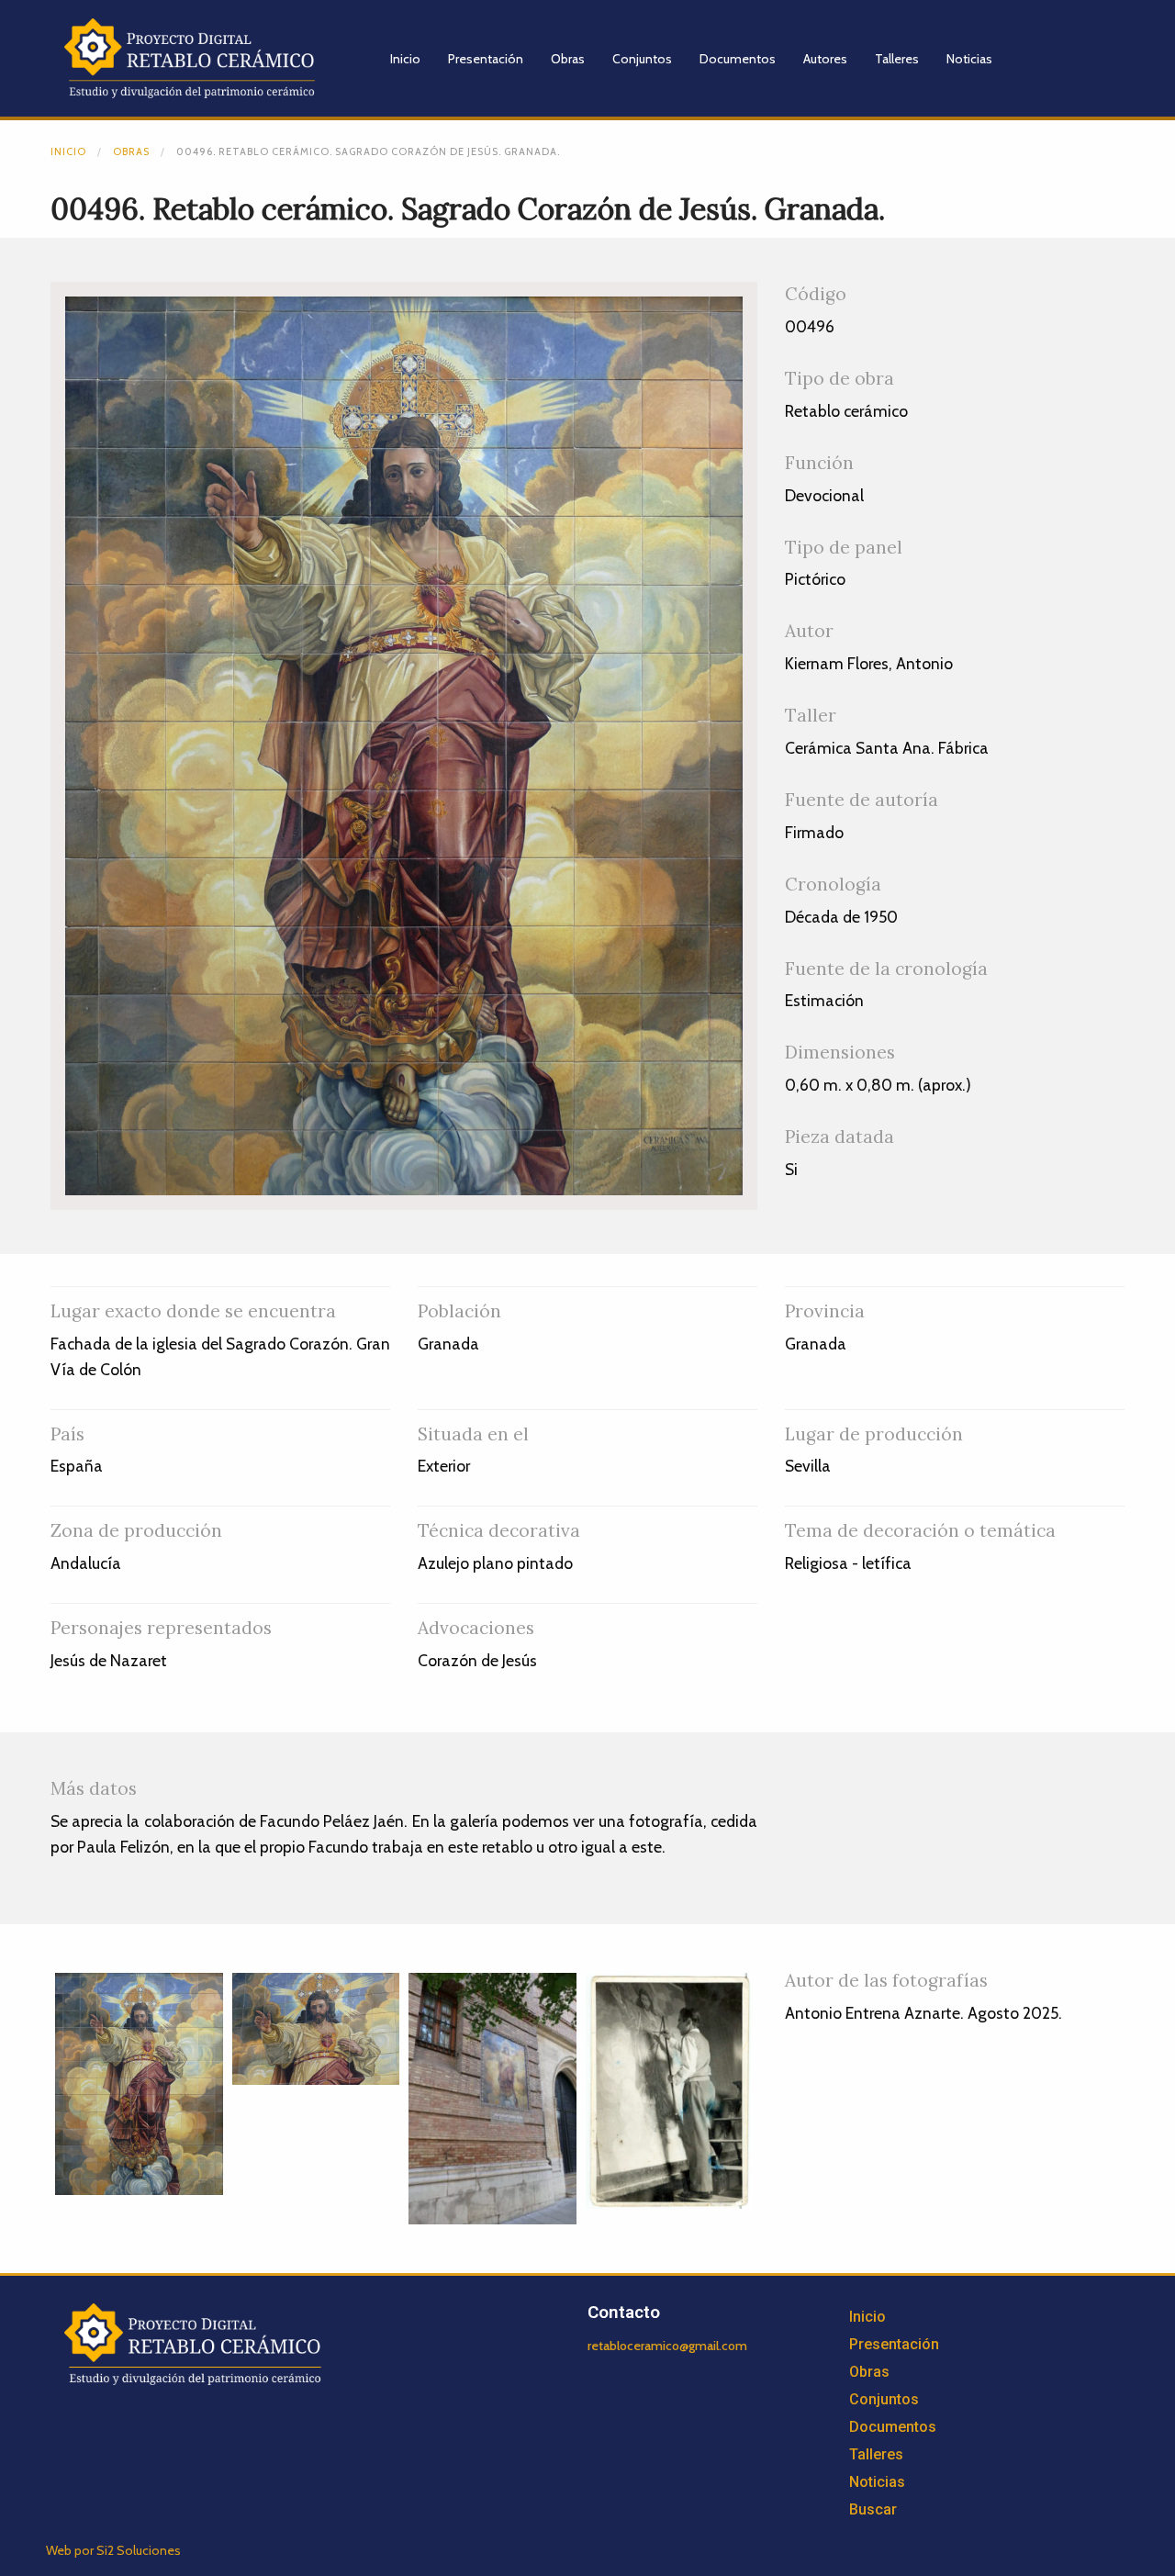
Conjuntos (642, 59)
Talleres (897, 59)
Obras (568, 59)
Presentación (486, 59)
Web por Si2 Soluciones (113, 2550)
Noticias (969, 59)
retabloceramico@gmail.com (667, 2346)
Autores (825, 59)
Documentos (738, 59)
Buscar (873, 2509)
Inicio (405, 59)
